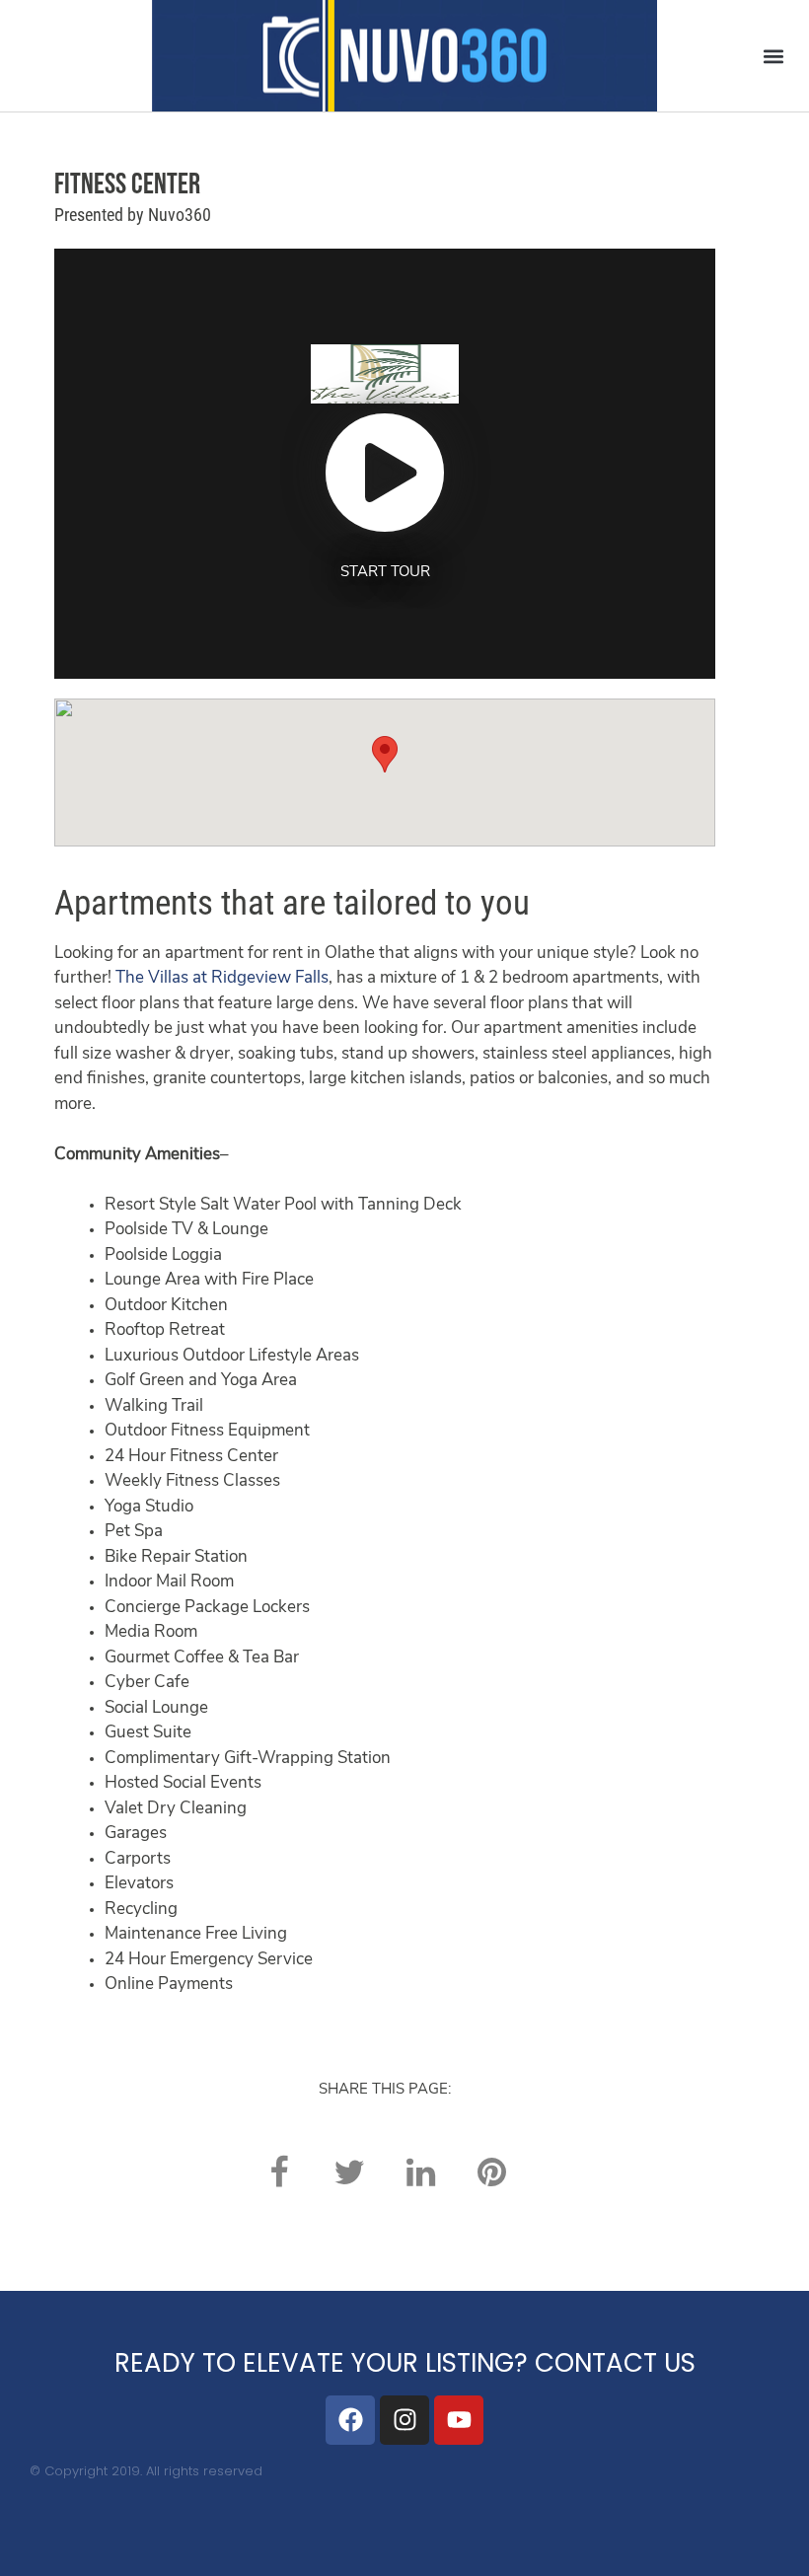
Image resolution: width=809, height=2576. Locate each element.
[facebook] (278, 2172)
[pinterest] (491, 2172)
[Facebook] (350, 2420)
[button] (773, 56)
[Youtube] (459, 2420)
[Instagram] (404, 2420)
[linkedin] (420, 2172)
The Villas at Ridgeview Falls (222, 978)
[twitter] (349, 2172)
